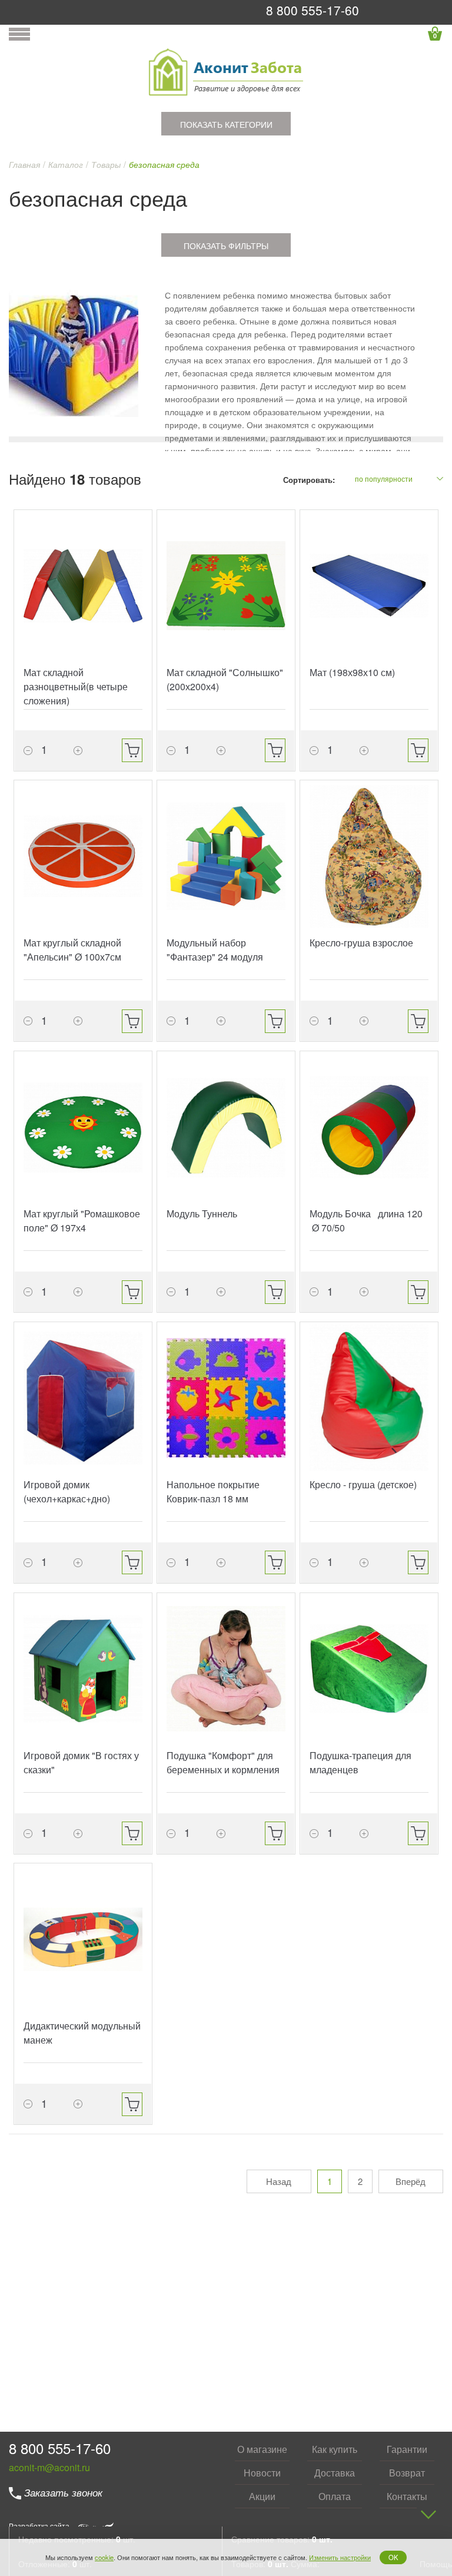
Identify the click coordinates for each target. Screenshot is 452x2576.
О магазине (262, 2449)
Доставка (335, 2473)
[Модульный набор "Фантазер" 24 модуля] (226, 856)
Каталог (66, 164)
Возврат (407, 2473)
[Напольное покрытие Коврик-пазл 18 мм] (226, 1398)
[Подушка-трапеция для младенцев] (369, 1669)
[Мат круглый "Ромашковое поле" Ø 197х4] (83, 1127)
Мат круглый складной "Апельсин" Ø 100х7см (72, 950)
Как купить (335, 2449)
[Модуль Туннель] (226, 1127)
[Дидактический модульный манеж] (83, 1939)
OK (393, 2557)
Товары (106, 164)
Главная (24, 164)
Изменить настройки (340, 2557)
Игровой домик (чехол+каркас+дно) (67, 1491)
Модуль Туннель (202, 1213)
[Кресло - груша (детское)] (369, 1398)
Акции (262, 2496)
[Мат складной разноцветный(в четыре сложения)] (83, 586)
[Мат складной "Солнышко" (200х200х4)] (226, 586)
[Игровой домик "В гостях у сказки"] (83, 1669)
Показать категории (226, 124)
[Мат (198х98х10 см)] (369, 586)
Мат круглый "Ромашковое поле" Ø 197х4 (82, 1221)
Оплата (335, 2496)
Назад (279, 2181)
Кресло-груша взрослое (361, 943)
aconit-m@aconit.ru (49, 2467)
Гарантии (407, 2449)
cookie (104, 2557)
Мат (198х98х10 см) (352, 672)
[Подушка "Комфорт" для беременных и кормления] (226, 1669)
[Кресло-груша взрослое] (369, 856)
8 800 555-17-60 (313, 10)
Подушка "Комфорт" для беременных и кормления (223, 1762)
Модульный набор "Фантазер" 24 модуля (215, 950)
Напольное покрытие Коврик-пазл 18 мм (213, 1491)
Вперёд (411, 2181)
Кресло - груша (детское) (363, 1484)
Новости (262, 2473)
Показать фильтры (226, 246)
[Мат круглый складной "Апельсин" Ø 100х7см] (83, 856)
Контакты (407, 2496)
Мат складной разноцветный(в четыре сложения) (76, 686)
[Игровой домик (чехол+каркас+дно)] (83, 1398)
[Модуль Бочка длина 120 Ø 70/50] (369, 1127)
